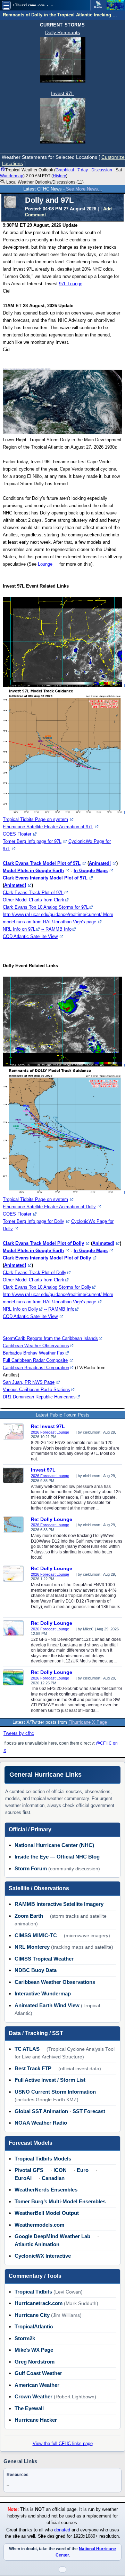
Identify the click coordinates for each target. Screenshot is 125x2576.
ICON (60, 2170)
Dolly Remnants (62, 32)
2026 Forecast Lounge (50, 1432)
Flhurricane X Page (88, 1722)
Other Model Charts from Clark (34, 900)
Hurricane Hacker (36, 2420)
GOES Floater (17, 834)
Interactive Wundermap (43, 1993)
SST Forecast (89, 2111)
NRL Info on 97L (19, 929)
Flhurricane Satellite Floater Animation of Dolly (49, 1207)
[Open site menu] (6, 5)
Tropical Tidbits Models (43, 2159)
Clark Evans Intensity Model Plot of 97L (45, 878)
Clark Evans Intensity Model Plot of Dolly (47, 1258)
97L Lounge (71, 284)
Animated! (100, 863)
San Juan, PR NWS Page (29, 1382)
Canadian (53, 2178)
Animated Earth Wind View (47, 2005)
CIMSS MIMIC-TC (36, 1935)
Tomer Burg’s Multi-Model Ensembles (60, 2201)
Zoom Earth (29, 1916)
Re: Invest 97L (48, 1426)
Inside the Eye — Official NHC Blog (57, 1857)
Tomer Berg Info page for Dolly (34, 1221)
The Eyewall (29, 2408)
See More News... (84, 189)
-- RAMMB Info (56, 929)
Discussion (102, 170)
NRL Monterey (32, 1947)
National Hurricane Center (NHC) (54, 1845)
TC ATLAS (27, 2049)
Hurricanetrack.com (39, 2303)
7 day (83, 170)
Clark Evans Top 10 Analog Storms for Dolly (47, 1287)
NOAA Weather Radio (41, 2123)
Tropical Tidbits (33, 2292)
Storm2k (25, 2338)
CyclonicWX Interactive (43, 2256)
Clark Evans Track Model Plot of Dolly (43, 1243)
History (59, 176)
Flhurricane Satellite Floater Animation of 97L (48, 827)
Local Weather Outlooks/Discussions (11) (44, 182)
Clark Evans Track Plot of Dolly (35, 1273)
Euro (83, 2170)
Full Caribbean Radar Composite (35, 1360)
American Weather (37, 2385)
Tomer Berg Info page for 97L (32, 841)
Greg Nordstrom (35, 2362)
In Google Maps (91, 871)
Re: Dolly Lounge (52, 1519)
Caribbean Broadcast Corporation (36, 1368)
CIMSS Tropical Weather (44, 1959)
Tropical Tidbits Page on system (35, 819)
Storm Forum (31, 1868)
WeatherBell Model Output (47, 2213)
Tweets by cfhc (19, 1733)
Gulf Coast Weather (38, 2373)
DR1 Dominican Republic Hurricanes (39, 1397)
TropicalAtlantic (34, 2326)
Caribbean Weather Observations (36, 1346)
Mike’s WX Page (34, 2350)
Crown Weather (34, 2396)
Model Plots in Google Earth (33, 871)
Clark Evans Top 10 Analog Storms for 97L (46, 907)
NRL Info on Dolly (20, 1309)
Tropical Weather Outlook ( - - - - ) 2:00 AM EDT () (62, 173)
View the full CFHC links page (63, 2443)
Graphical (65, 170)
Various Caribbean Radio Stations (36, 1390)
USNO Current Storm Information (55, 2092)
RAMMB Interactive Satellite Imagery (59, 1904)
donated (62, 2530)
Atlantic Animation (37, 2244)
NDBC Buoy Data (36, 1970)
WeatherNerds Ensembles (46, 2190)
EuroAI (23, 2178)
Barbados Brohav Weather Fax (34, 1353)
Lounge (46, 564)
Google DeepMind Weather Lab (52, 2236)
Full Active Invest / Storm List (50, 2080)
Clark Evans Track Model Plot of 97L (42, 863)
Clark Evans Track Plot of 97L (33, 893)
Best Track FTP (33, 2068)
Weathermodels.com (39, 2225)
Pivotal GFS (29, 2170)
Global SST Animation (41, 2111)
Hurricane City (32, 2315)
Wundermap (12, 176)
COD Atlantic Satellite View (30, 936)
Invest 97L (62, 93)
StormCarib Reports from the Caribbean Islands (50, 1338)
